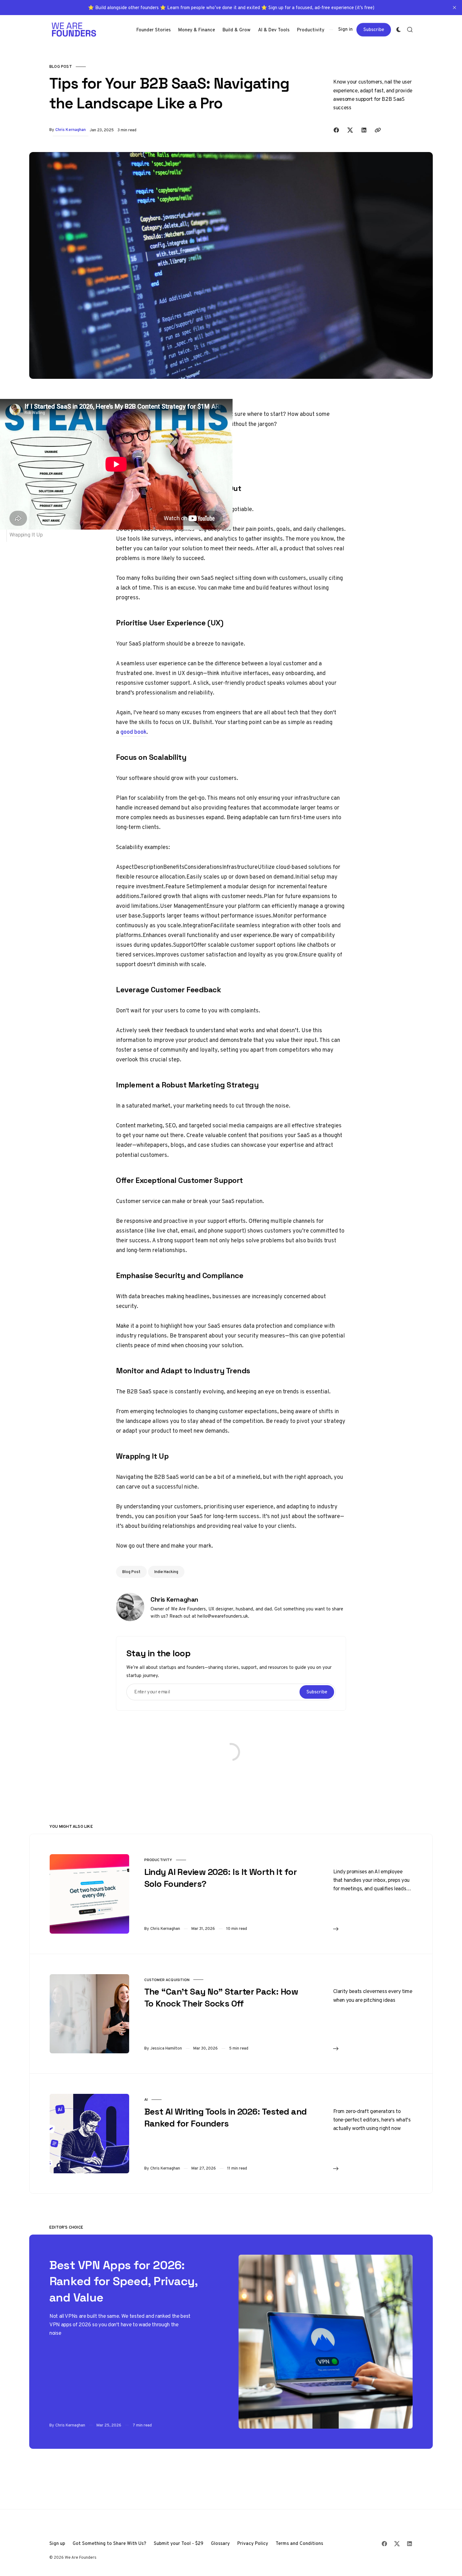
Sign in (345, 29)
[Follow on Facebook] (384, 2544)
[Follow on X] (397, 2544)
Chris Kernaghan (71, 130)
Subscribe (374, 29)
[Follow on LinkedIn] (410, 2544)
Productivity (158, 1860)
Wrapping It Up (26, 535)
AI (146, 2099)
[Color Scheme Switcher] (399, 30)
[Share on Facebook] (336, 130)
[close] (454, 8)
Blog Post (61, 66)
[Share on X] (350, 130)
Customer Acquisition (167, 1980)
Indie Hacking (166, 1572)
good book (133, 732)
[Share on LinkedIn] (364, 130)
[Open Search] (410, 30)
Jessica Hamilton (166, 2048)
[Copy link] (378, 130)
